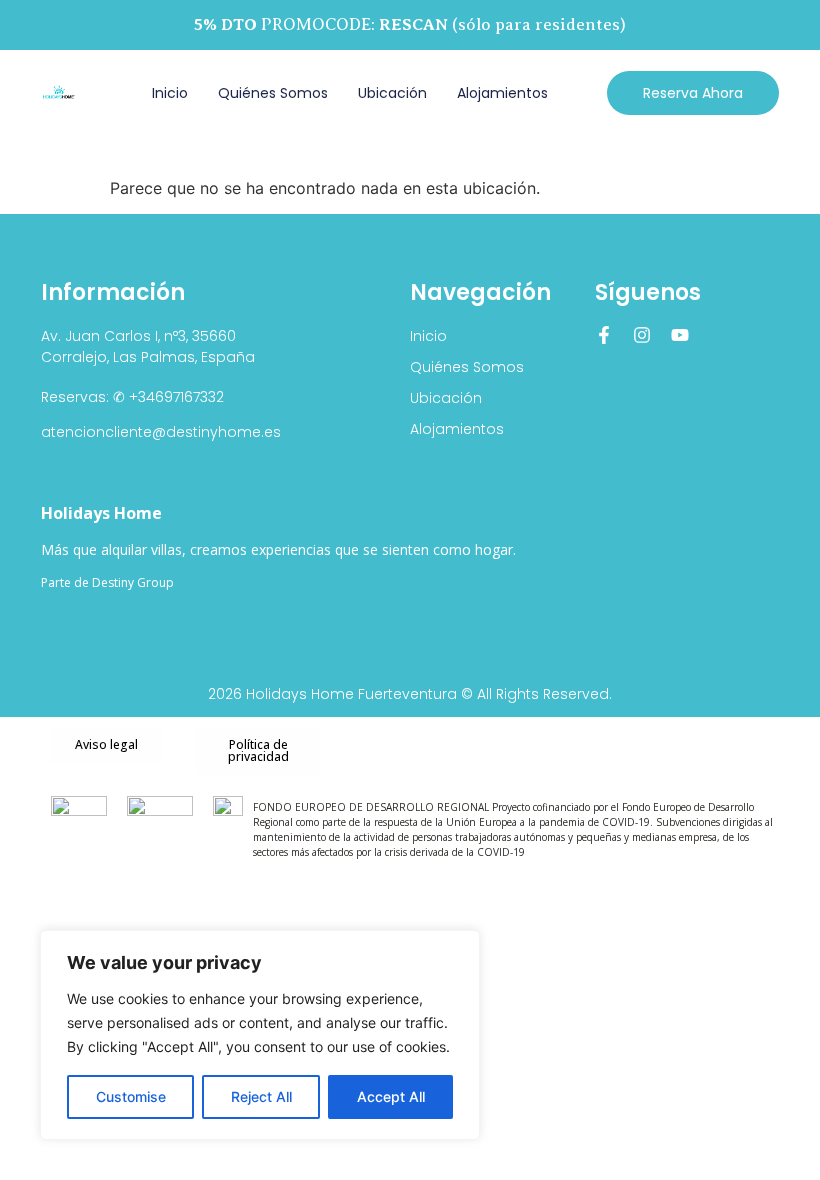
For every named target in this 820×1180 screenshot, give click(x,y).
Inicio (170, 93)
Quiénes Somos (273, 93)
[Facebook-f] (604, 335)
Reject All (261, 1096)
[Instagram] (642, 335)
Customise (131, 1096)
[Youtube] (680, 335)
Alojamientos (502, 93)
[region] (260, 1035)
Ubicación (392, 93)
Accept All (391, 1096)
